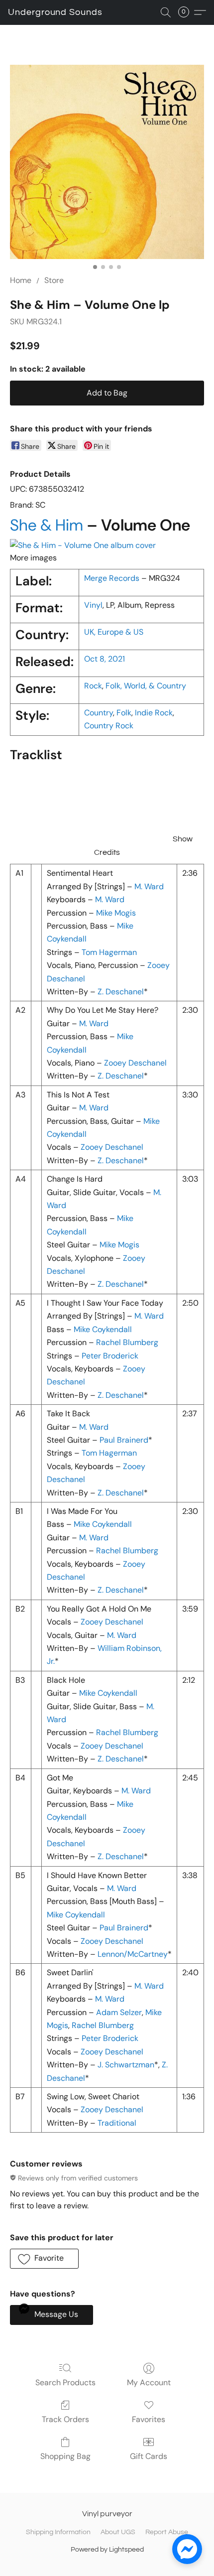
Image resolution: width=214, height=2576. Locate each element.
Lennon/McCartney (133, 1954)
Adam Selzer (119, 2012)
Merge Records (112, 578)
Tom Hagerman (109, 952)
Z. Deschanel (121, 992)
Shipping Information (58, 2532)
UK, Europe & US (114, 632)
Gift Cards (149, 2456)
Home (21, 280)
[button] (55, 12)
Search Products (65, 2382)
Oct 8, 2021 (105, 659)
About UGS (118, 2532)
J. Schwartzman (126, 2065)
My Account (149, 2382)
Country (99, 713)
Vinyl (93, 605)
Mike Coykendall (103, 1329)
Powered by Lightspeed (107, 2550)
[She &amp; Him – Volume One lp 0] (107, 162)
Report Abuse (167, 2532)
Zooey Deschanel (135, 1063)
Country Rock (109, 726)
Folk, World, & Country (146, 686)
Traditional (117, 2123)
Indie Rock (154, 713)
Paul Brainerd (124, 1440)
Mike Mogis (116, 913)
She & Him (47, 525)
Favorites (149, 2419)
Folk (124, 713)
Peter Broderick (110, 1356)
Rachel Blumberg (127, 1342)
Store (54, 280)
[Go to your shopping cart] (187, 12)
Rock (93, 686)
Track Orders (65, 2419)
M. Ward (149, 886)
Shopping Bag (65, 2456)
